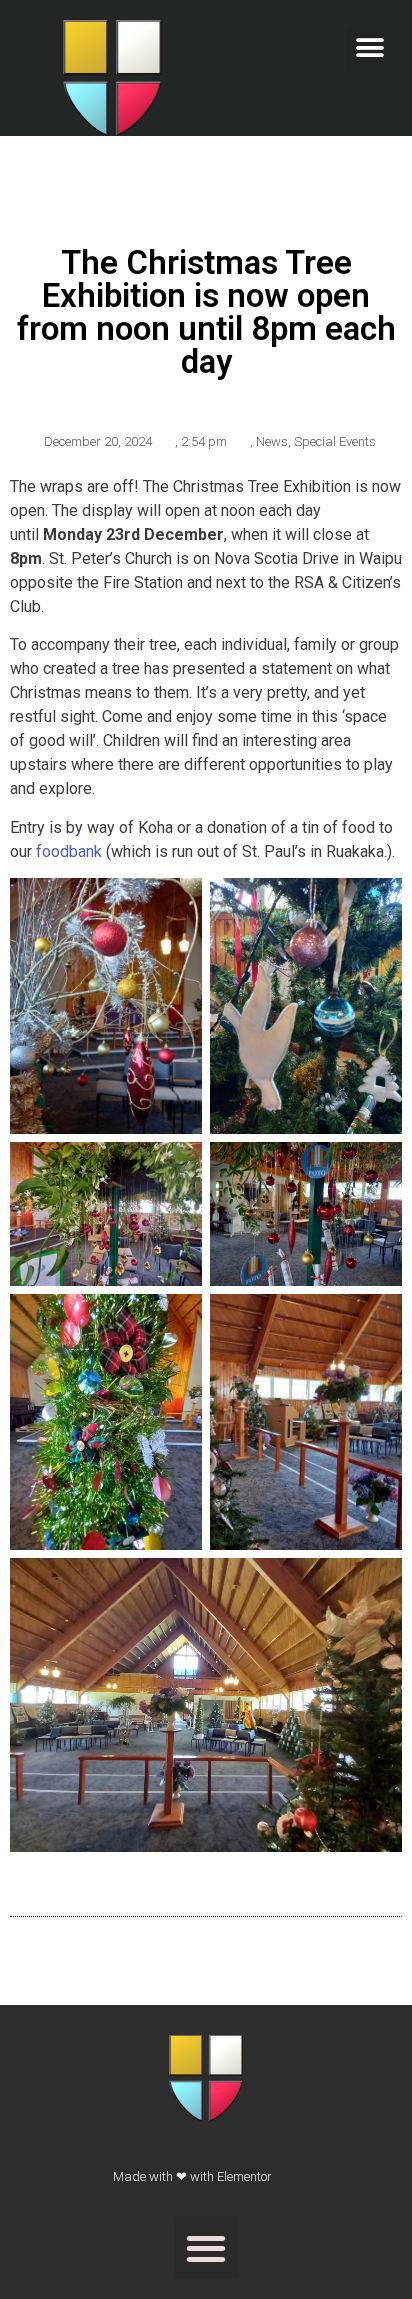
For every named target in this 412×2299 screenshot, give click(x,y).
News (272, 441)
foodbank (69, 851)
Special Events (335, 441)
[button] (369, 48)
